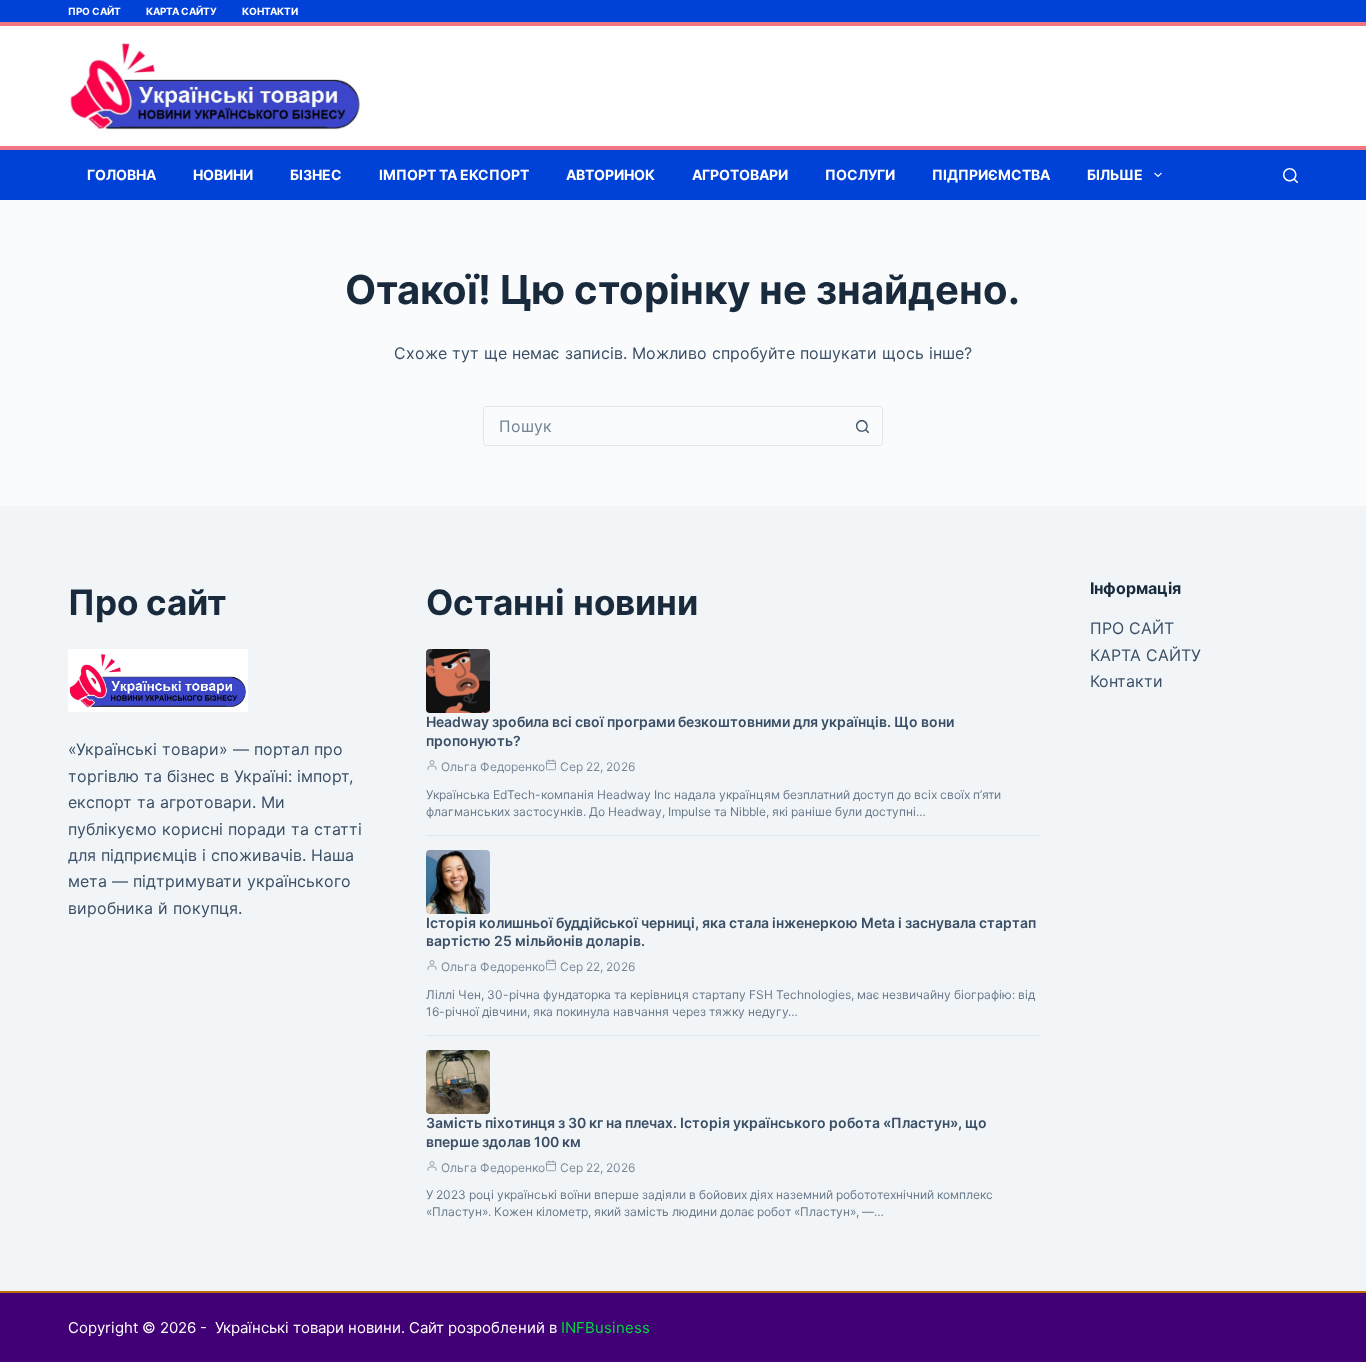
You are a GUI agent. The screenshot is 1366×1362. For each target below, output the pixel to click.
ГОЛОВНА (121, 174)
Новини (223, 174)
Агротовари (740, 174)
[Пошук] (1290, 175)
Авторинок (610, 174)
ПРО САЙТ (94, 11)
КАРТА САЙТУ (181, 11)
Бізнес (316, 174)
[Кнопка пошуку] (863, 426)
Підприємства (991, 174)
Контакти (270, 11)
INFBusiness (605, 1327)
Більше (1115, 174)
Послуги (860, 174)
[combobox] (664, 426)
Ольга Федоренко (493, 766)
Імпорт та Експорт (454, 174)
